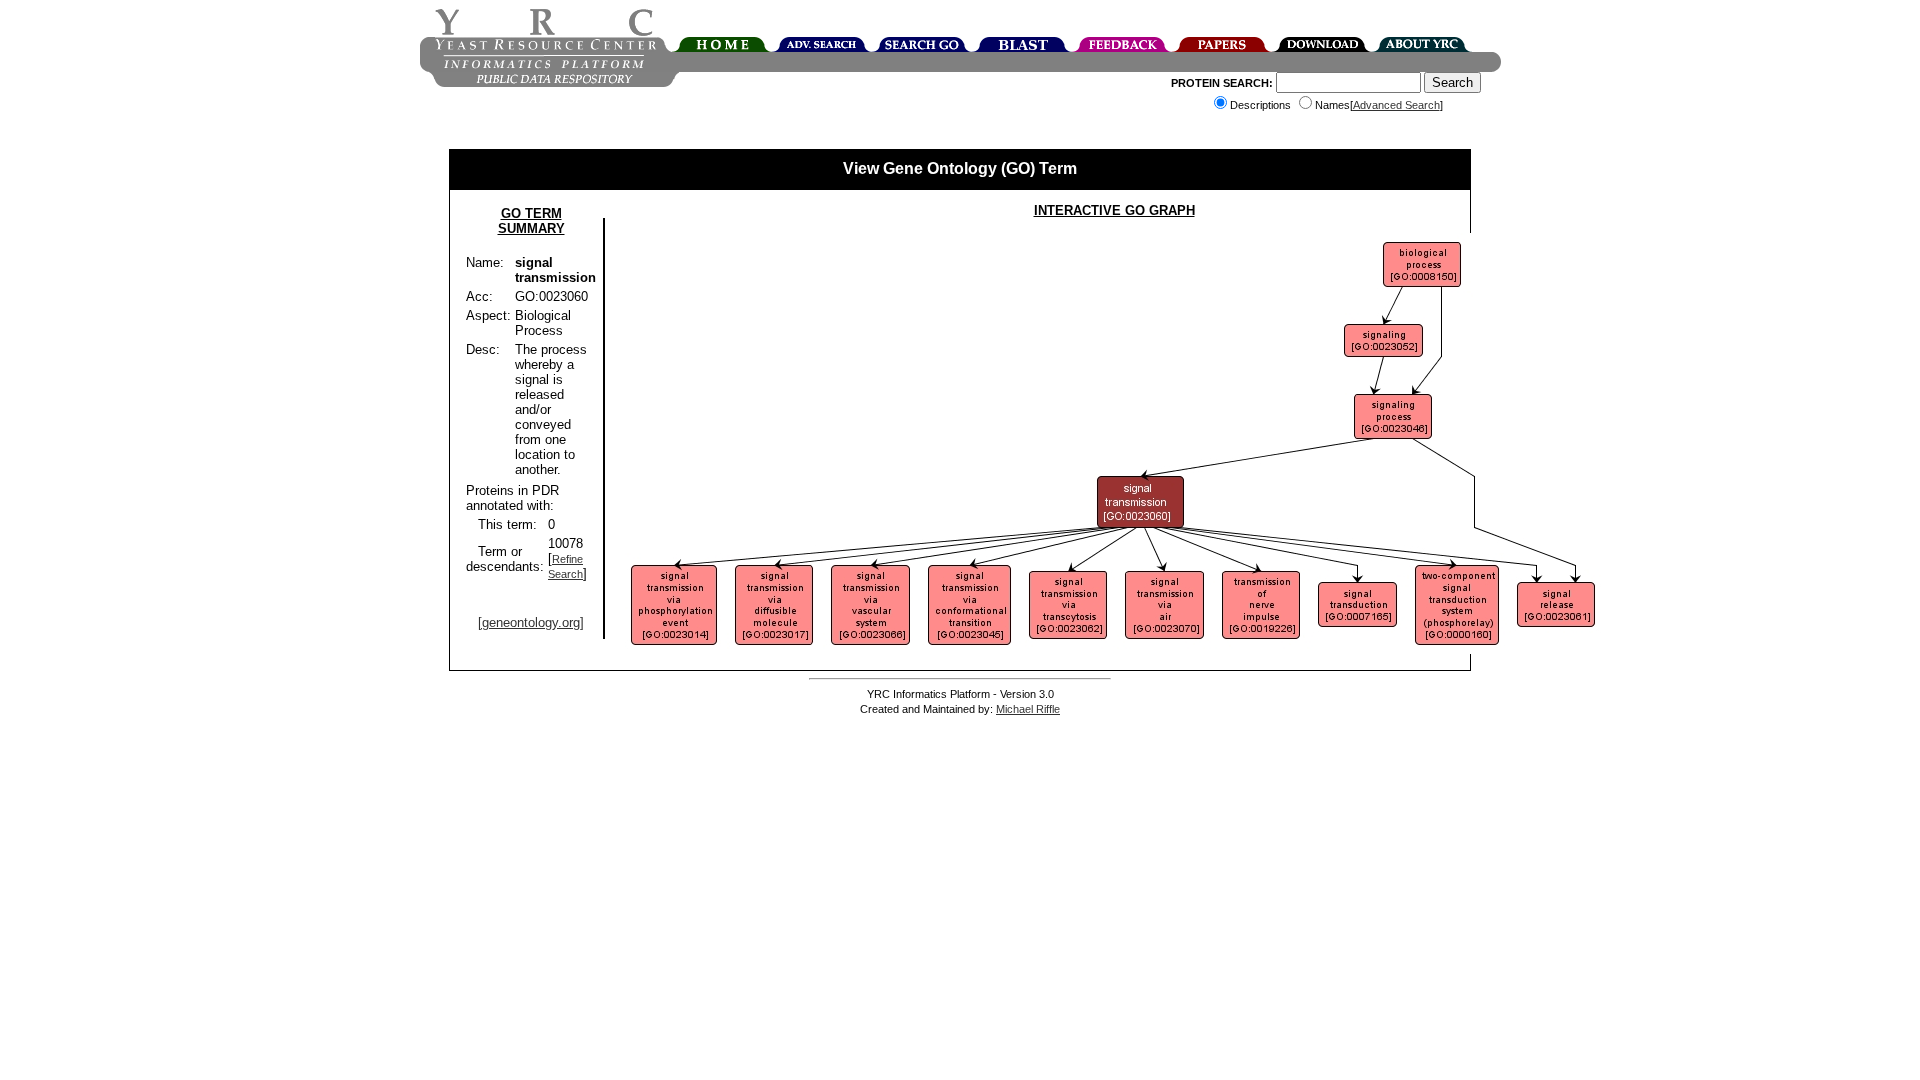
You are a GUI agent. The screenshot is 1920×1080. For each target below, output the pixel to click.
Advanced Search (1396, 105)
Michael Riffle (1028, 709)
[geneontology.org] (531, 622)
